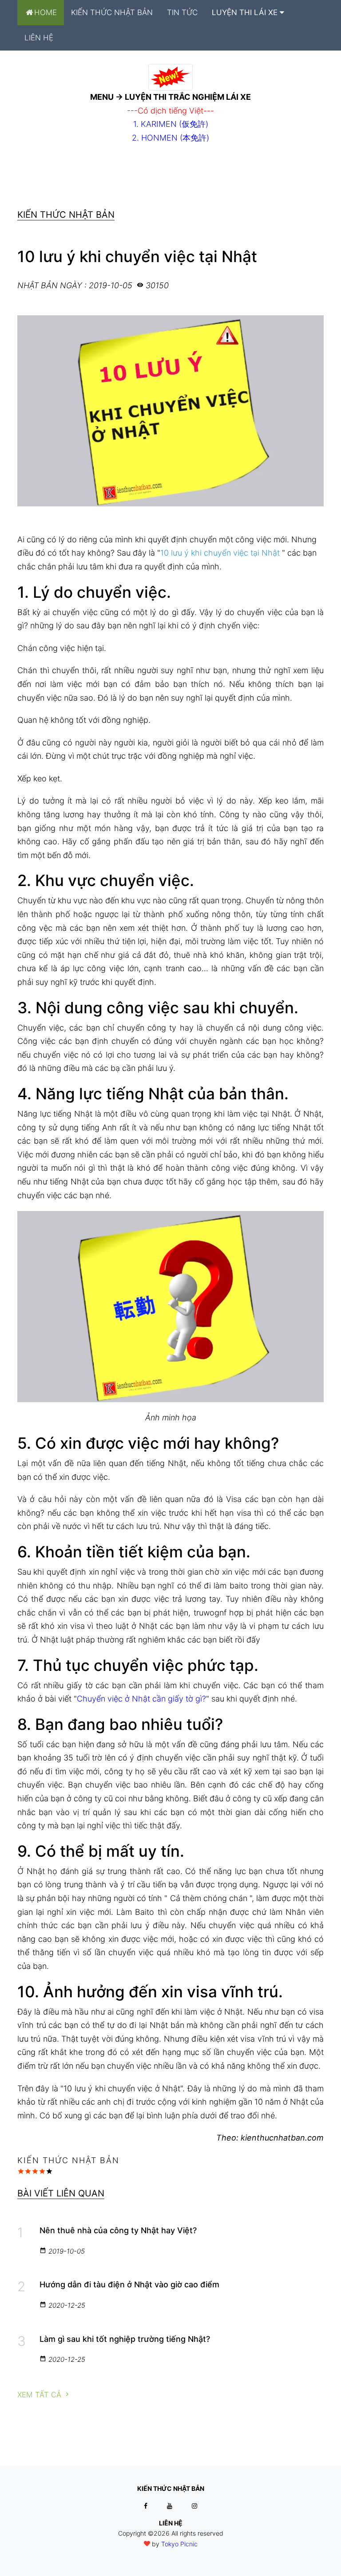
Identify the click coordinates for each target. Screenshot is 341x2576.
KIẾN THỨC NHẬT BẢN (112, 12)
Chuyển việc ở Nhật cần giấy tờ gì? (141, 1699)
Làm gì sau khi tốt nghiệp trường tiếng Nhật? (125, 2339)
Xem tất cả (40, 2395)
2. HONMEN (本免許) (170, 138)
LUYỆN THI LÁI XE (246, 12)
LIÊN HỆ (39, 38)
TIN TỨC (182, 12)
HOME (46, 12)
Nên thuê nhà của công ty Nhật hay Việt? (118, 2230)
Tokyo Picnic (179, 2544)
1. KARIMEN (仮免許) (171, 124)
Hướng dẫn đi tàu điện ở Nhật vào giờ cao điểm (129, 2284)
